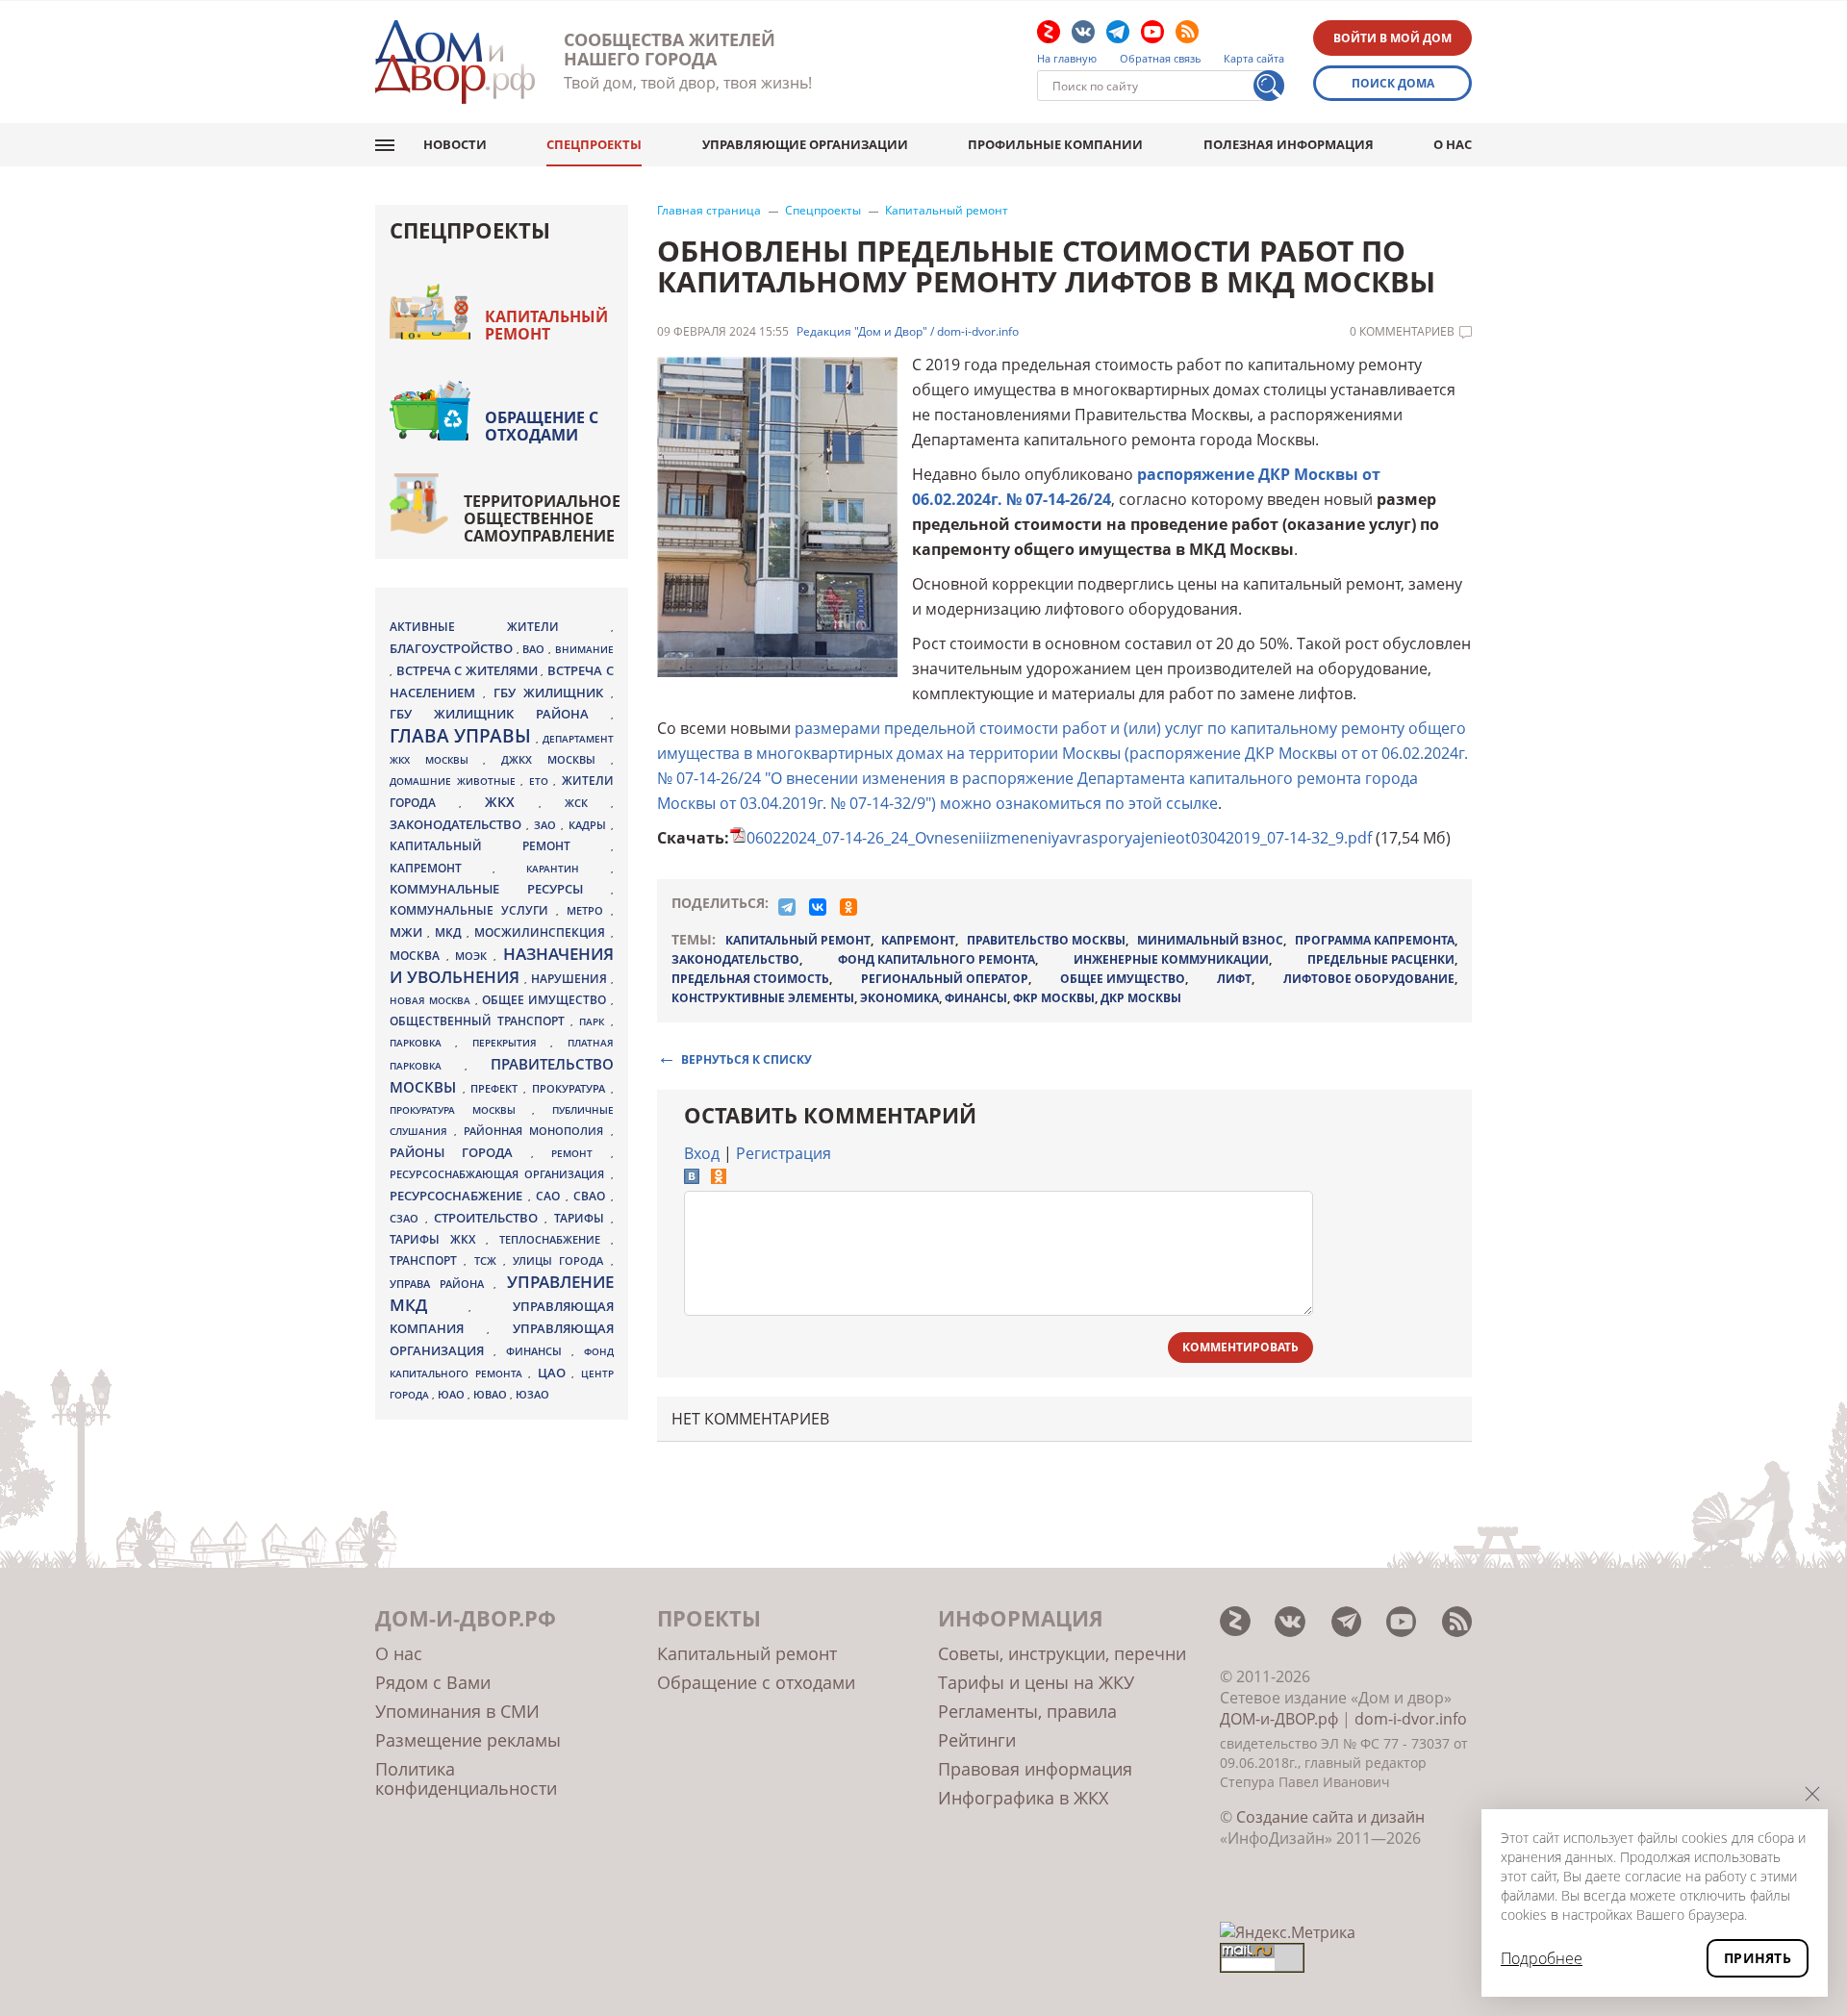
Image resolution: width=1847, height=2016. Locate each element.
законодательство (735, 959)
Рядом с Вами (433, 1682)
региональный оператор (945, 979)
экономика (899, 998)
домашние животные (455, 781)
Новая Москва (432, 1000)
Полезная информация (1289, 144)
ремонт (581, 1153)
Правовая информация (1035, 1769)
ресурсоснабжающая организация (500, 1174)
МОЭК (474, 956)
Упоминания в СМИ (457, 1711)
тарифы (582, 1218)
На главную (1067, 59)
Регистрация (784, 1153)
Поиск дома (1393, 83)
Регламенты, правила (1027, 1711)
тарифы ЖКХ (438, 1239)
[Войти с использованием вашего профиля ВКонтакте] (692, 1178)
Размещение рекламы (468, 1740)
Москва (418, 955)
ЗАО (547, 825)
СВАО (592, 1196)
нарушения (571, 979)
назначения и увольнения (502, 965)
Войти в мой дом (1392, 38)
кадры (590, 825)
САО (551, 1196)
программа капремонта (1375, 940)
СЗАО (407, 1219)
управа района (442, 1284)
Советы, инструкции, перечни (1062, 1653)
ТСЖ (489, 1260)
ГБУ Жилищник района (500, 714)
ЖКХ (512, 802)
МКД (451, 932)
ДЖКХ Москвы (556, 759)
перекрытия (511, 1043)
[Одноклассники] (848, 907)
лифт (1234, 979)
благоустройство (453, 648)
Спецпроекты (594, 144)
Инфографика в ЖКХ (1023, 1798)
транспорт (427, 1260)
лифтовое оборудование (1369, 979)
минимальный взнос (1210, 940)
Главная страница (709, 211)
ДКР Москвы (1141, 998)
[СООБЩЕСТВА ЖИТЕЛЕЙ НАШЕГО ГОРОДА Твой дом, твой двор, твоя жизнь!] (455, 62)
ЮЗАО (532, 1395)
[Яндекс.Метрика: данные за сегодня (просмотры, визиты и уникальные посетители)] (1288, 1932)
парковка (422, 1043)
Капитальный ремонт (947, 211)
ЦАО (555, 1373)
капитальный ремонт (798, 940)
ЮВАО (492, 1394)
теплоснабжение (555, 1240)
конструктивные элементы (763, 998)
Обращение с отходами (542, 426)
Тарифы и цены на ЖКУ (1036, 1682)
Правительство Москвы (1046, 940)
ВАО (535, 649)
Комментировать (1240, 1347)
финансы (976, 998)
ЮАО (453, 1395)
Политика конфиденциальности (466, 1778)
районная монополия (537, 1131)
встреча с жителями (469, 670)
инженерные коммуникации (1171, 959)
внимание (584, 649)
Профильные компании (1055, 144)
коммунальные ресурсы (500, 889)
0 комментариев (1402, 332)
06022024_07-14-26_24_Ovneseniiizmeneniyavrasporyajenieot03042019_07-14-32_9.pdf (1059, 838)
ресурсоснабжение (459, 1196)
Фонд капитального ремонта (936, 959)
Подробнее (1542, 1958)
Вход (702, 1153)
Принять (1758, 1958)
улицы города (562, 1260)
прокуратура (571, 1089)
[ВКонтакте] (818, 907)
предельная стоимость (750, 979)
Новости (455, 144)
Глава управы (463, 736)
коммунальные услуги (473, 910)
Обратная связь (1161, 59)
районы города (460, 1152)
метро (589, 910)
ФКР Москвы (1054, 998)
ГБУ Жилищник (552, 693)
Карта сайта (1254, 59)
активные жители (500, 627)
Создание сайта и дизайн (1330, 1817)
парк (595, 1021)
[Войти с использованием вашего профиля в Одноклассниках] (719, 1178)
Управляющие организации (805, 144)
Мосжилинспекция (542, 932)
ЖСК (588, 803)
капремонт (918, 940)
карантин (568, 869)
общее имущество (1123, 979)
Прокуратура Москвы (461, 1110)
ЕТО (542, 781)
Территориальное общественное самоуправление (542, 518)
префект (497, 1088)
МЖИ (408, 932)
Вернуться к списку (746, 1058)
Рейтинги (977, 1740)
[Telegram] (787, 907)
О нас (1453, 144)
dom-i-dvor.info (1411, 1719)
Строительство (489, 1218)
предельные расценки (1381, 959)
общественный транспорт (480, 1021)
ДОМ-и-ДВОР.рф (1279, 1719)
